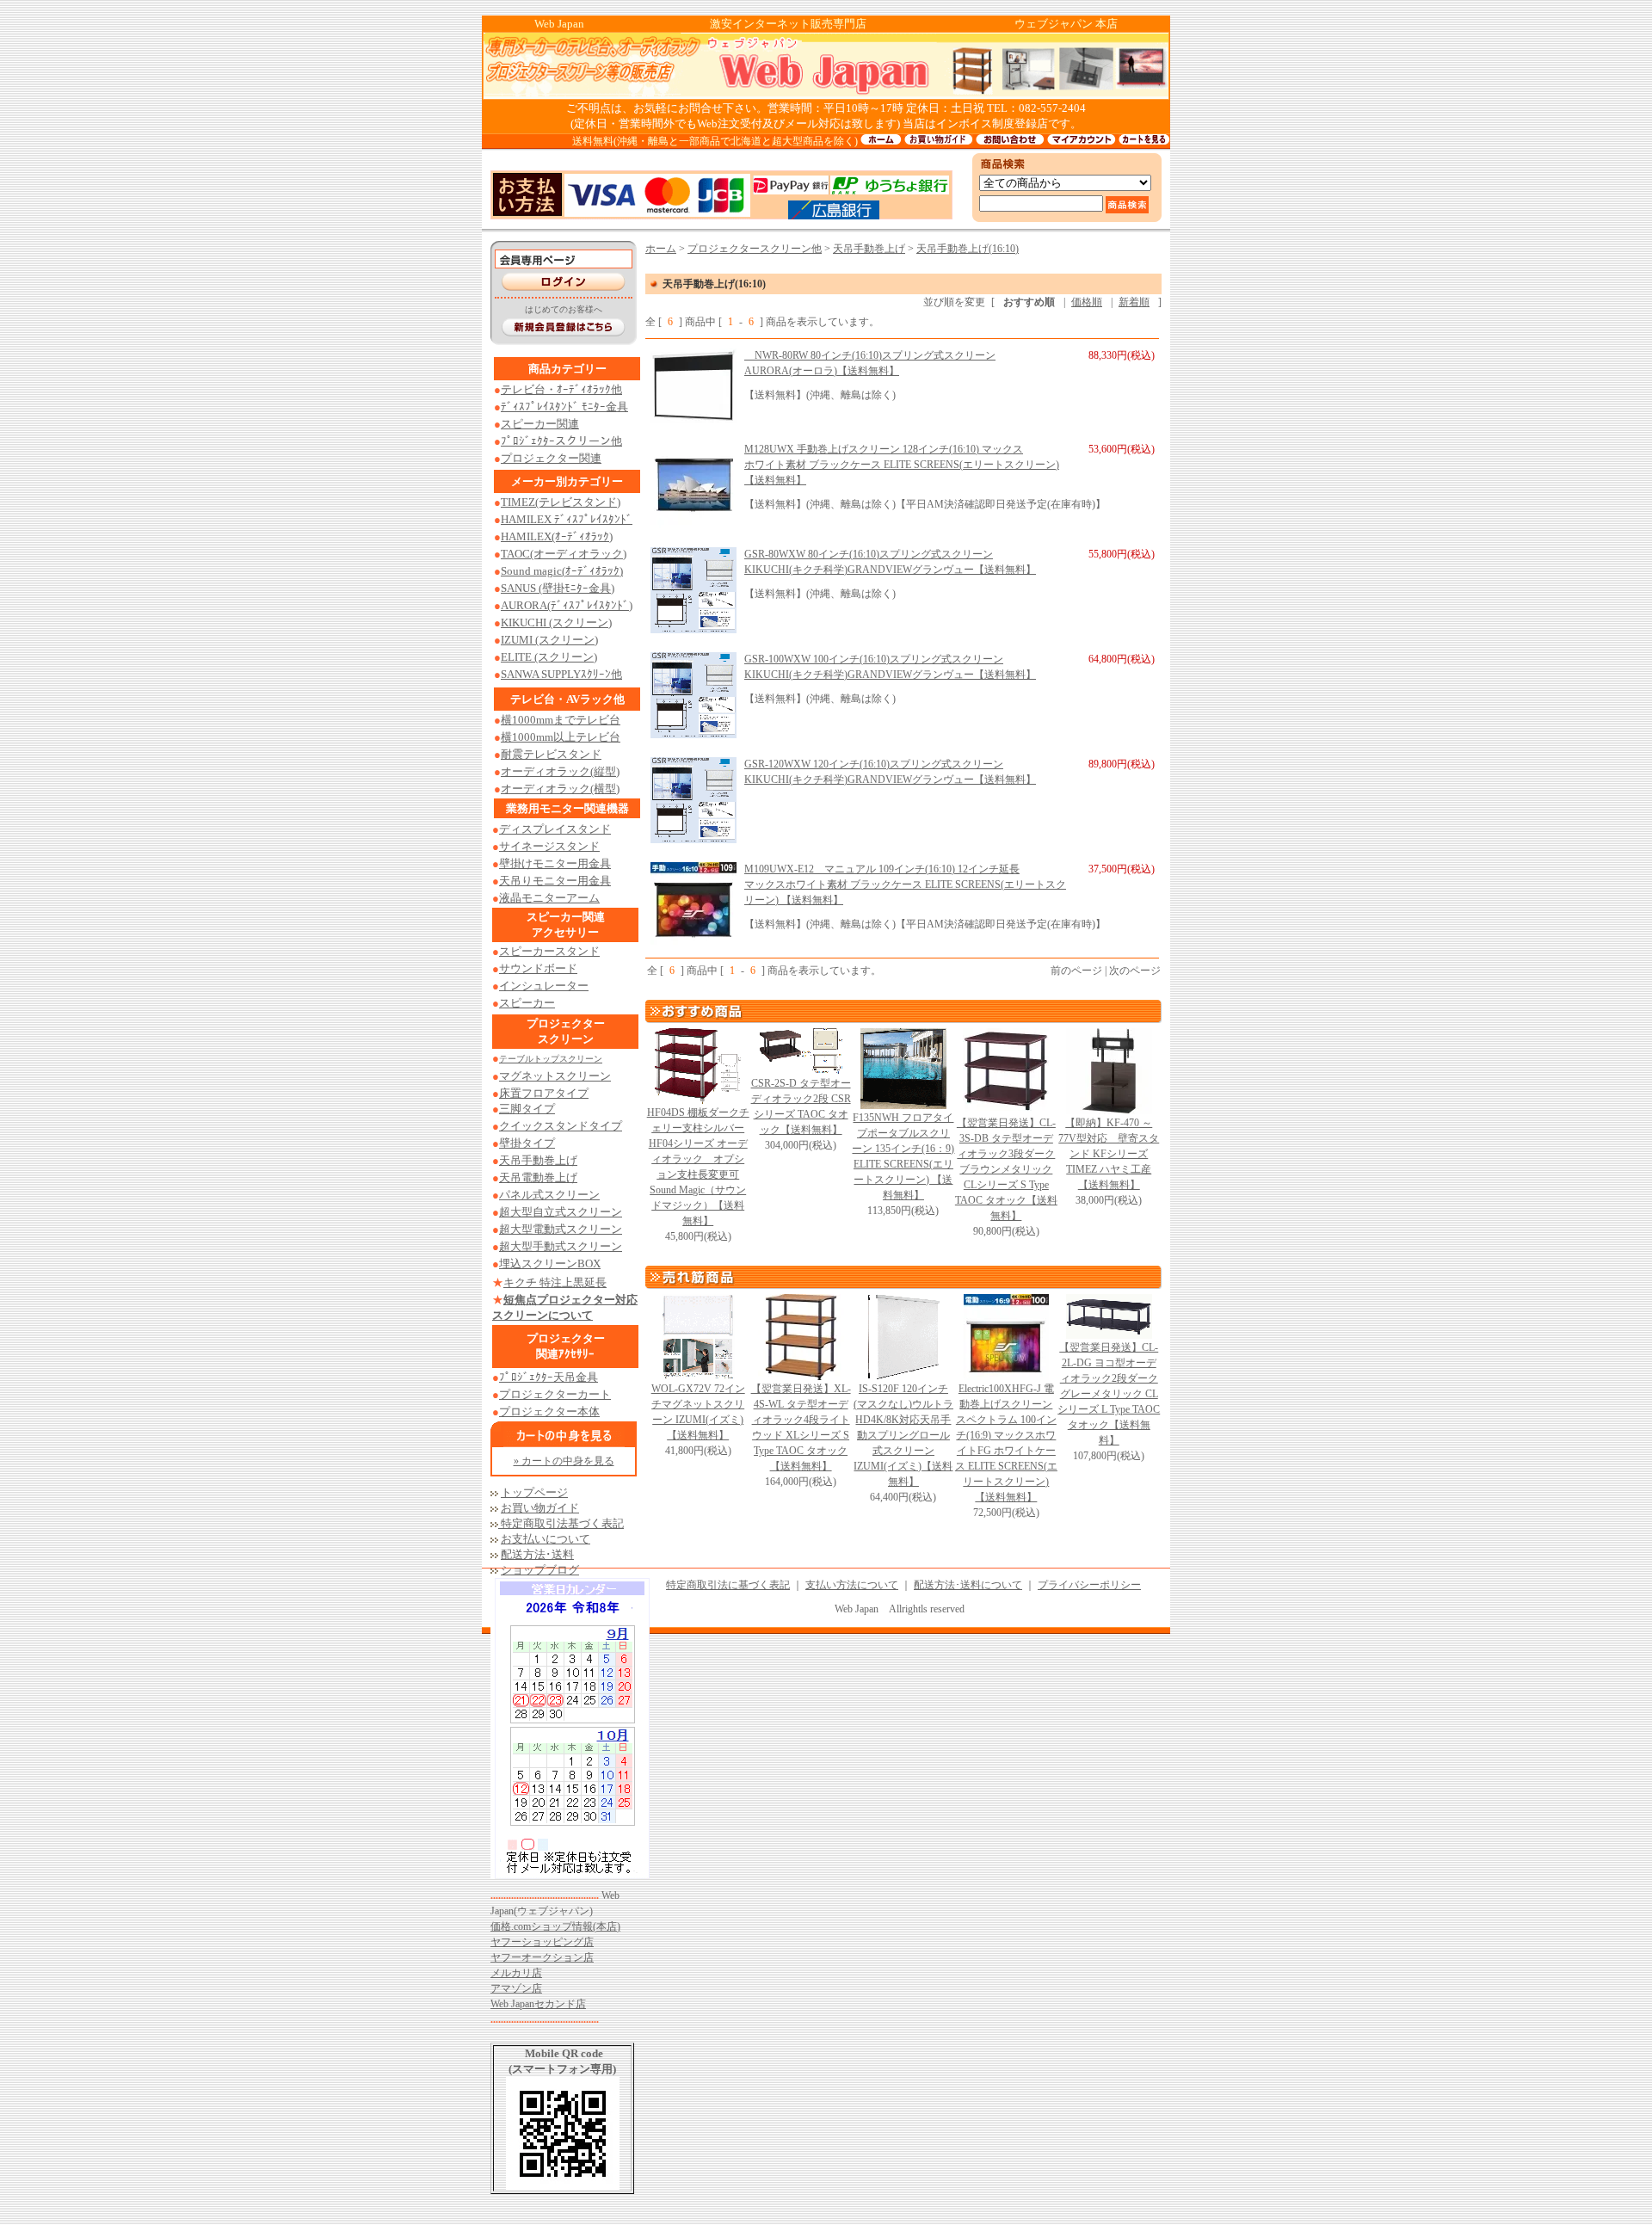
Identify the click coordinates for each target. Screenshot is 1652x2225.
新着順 (1134, 302)
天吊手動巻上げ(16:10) (968, 249)
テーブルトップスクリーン (551, 1059)
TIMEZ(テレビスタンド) (561, 502)
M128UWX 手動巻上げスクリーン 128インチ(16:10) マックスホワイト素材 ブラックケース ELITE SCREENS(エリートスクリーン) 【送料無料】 (902, 465)
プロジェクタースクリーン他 (755, 249)
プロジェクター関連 (551, 458)
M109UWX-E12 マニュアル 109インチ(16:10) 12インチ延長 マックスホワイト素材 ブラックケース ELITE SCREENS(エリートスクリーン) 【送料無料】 (905, 884)
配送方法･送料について (968, 1585)
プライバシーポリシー (1089, 1585)
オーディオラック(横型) (560, 789)
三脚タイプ (527, 1109)
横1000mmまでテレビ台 (561, 720)
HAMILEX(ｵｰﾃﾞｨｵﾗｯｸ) (557, 536)
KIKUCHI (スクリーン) (556, 623)
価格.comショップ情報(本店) (555, 1926)
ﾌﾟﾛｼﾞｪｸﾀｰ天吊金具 (549, 1377)
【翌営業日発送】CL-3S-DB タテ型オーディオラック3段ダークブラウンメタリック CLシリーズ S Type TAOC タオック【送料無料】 (1006, 1169)
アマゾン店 (516, 1988)
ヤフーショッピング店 (542, 1942)
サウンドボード (538, 968)
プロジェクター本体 (549, 1411)
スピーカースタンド (549, 951)
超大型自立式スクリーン (561, 1212)
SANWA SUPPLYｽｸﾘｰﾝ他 (561, 674)
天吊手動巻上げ (869, 249)
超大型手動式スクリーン (561, 1246)
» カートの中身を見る (564, 1461)
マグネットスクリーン (555, 1076)
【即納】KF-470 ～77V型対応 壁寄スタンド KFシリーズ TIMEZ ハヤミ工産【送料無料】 (1109, 1154)
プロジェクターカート (555, 1394)
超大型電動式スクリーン (561, 1229)
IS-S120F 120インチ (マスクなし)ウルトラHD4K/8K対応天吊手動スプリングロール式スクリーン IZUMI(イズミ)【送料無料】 (903, 1435)
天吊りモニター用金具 (555, 881)
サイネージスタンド (549, 846)
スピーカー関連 (540, 424)
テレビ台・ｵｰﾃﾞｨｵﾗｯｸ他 (561, 389)
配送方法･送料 (537, 1554)
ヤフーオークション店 (542, 1957)
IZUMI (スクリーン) (549, 640)
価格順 (1087, 302)
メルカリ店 (516, 1973)
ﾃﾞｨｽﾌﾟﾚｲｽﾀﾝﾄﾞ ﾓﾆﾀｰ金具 (564, 407)
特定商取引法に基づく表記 (728, 1585)
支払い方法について (852, 1585)
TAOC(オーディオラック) (564, 554)
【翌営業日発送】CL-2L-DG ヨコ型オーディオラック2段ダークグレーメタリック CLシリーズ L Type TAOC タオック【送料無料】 (1109, 1394)
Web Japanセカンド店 (538, 2004)
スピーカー (527, 1003)
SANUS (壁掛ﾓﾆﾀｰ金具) (558, 588)
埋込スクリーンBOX (550, 1264)
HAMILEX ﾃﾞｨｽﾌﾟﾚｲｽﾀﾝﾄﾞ (567, 519)
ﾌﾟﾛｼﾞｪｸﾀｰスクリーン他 (561, 441)
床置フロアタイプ (544, 1093)
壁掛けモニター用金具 (555, 863)
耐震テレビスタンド (551, 754)
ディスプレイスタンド (555, 829)
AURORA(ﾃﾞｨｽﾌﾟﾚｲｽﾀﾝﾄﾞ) (567, 605)
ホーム (661, 249)
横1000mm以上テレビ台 (561, 737)
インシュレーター (544, 986)
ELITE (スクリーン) (549, 657)
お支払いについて (546, 1539)
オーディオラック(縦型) (560, 771)
